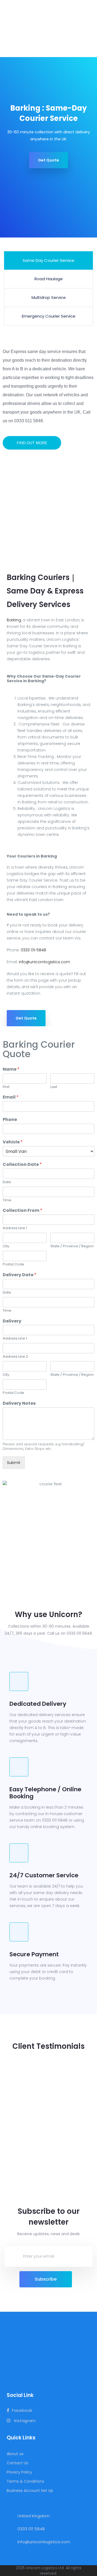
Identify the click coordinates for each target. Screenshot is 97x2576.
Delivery (12, 1321)
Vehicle (13, 1142)
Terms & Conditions (25, 2481)
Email (11, 1097)
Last (54, 1087)
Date (7, 1182)
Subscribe (46, 2279)
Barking (14, 620)
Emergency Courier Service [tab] (49, 316)
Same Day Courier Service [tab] (48, 260)
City (6, 1246)
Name (11, 1069)
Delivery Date (20, 1275)
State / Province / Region (72, 1246)
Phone (10, 1120)
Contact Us (17, 2463)
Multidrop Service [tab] (49, 297)
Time (7, 1200)
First (6, 1087)
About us (15, 2454)
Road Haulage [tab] (49, 279)
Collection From (22, 1211)
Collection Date (22, 1165)
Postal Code (13, 1264)
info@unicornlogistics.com (44, 962)
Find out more (32, 443)
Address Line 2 (15, 1357)
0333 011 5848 (33, 950)
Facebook (22, 2411)
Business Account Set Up (30, 2491)
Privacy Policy (19, 2472)
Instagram (24, 2421)
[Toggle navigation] (90, 28)
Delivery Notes (19, 1404)
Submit (14, 1463)
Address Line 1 (15, 1228)
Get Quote (48, 160)
